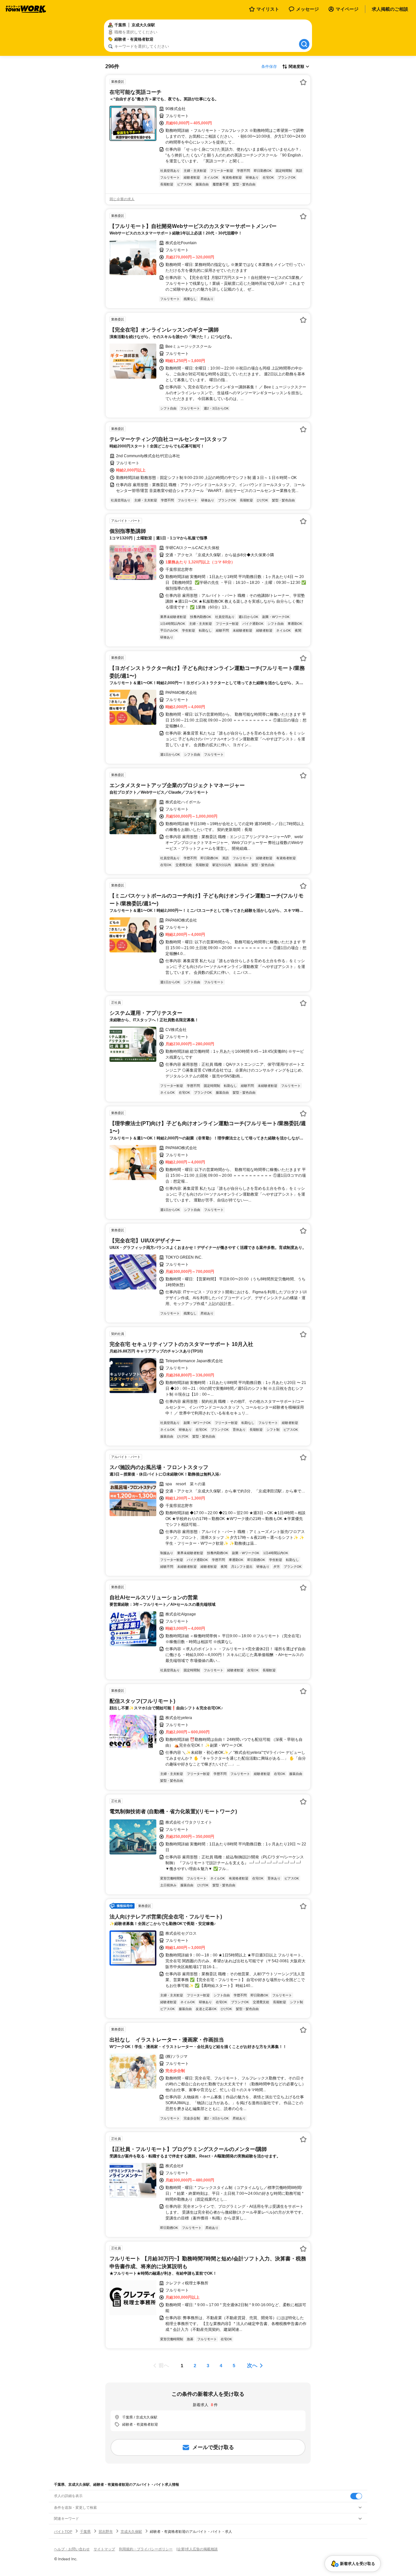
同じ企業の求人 (122, 199)
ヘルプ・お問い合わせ (72, 2549)
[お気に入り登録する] (303, 82)
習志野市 (106, 2532)
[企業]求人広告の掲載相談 (197, 2549)
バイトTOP (63, 2532)
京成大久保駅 (131, 2532)
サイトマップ (104, 2549)
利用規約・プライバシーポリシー (146, 2549)
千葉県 (85, 2532)
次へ (252, 2365)
